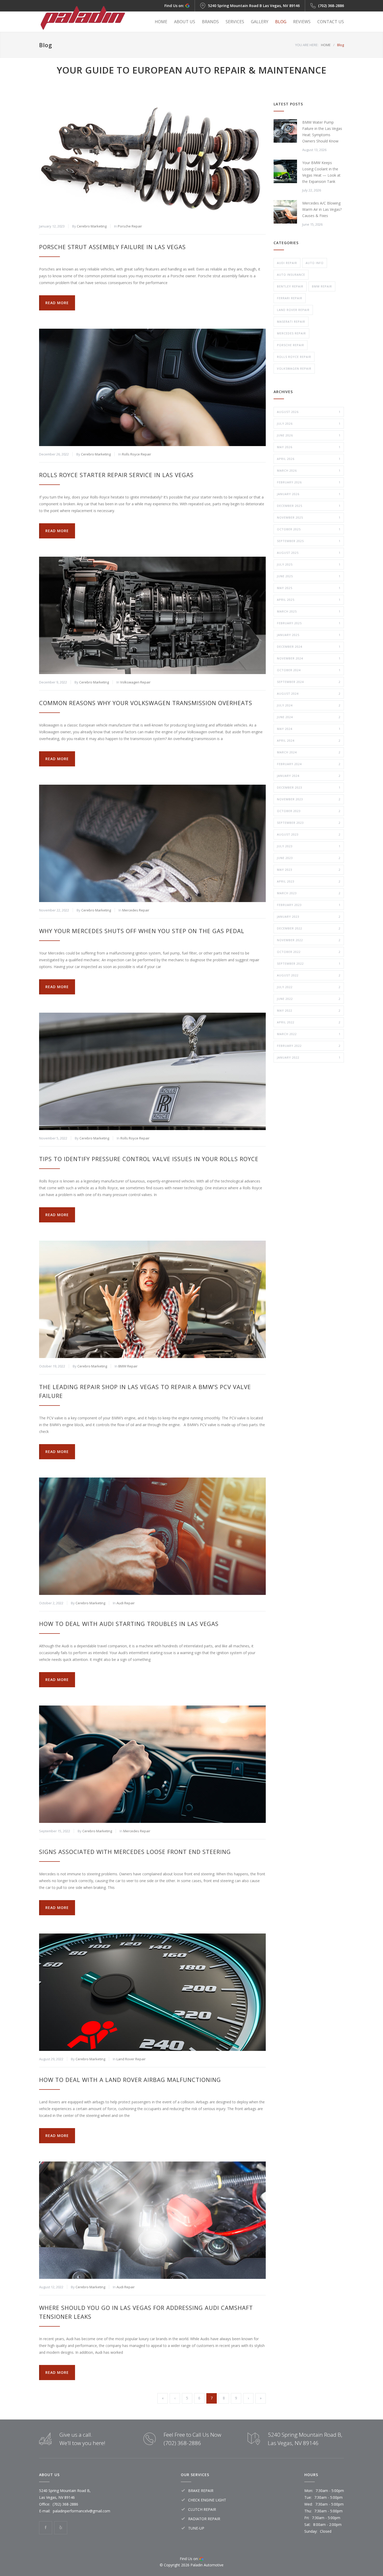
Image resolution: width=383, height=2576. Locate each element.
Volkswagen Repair (135, 682)
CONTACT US (331, 22)
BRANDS (210, 22)
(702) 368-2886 (331, 6)
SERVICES (235, 22)
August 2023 (309, 834)
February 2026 (309, 482)
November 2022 (309, 940)
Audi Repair (126, 1603)
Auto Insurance (291, 275)
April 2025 (309, 600)
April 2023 (309, 881)
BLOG (281, 22)
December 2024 (309, 647)
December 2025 (309, 506)
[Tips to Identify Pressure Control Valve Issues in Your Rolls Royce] (152, 1071)
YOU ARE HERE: (307, 45)
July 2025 (309, 564)
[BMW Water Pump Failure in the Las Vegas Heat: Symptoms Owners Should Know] (285, 131)
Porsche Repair (130, 226)
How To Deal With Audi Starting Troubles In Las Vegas (129, 1624)
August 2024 (309, 693)
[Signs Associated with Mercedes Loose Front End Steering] (152, 1764)
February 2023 (309, 905)
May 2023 (309, 870)
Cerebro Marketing (92, 226)
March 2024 (309, 752)
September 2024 (309, 682)
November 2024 (309, 658)
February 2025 (309, 623)
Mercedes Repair (136, 910)
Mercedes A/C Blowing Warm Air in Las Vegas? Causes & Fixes (322, 209)
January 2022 (309, 1057)
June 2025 (309, 576)
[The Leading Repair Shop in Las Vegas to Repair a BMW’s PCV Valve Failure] (152, 1299)
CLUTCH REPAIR (202, 2509)
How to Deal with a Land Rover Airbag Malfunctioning (130, 2080)
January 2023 (309, 917)
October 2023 (309, 811)
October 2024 (309, 670)
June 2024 (309, 717)
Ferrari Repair (290, 298)
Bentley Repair (290, 286)
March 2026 (309, 470)
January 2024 (309, 776)
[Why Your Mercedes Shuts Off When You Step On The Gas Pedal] (152, 843)
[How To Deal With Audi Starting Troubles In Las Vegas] (152, 1536)
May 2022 (309, 1010)
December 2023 (309, 787)
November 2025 (309, 517)
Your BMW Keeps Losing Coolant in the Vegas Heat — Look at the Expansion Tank (321, 172)
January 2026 (309, 494)
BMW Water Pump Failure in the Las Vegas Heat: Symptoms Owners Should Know (322, 132)
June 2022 (309, 999)
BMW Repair (128, 1366)
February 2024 (309, 764)
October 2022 (309, 952)
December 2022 (309, 928)
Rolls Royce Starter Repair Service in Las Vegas (116, 475)
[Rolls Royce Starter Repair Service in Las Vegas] (152, 387)
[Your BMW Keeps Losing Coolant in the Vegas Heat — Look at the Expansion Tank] (285, 171)
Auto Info (315, 263)
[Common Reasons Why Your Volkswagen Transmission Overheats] (152, 615)
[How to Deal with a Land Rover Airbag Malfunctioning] (152, 1992)
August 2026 (309, 412)
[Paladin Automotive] (87, 18)
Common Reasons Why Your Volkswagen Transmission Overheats (146, 703)
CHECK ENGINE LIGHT (207, 2500)
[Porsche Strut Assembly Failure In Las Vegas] (152, 159)
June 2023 (309, 858)
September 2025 (309, 541)
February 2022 (309, 1046)
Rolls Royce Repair (137, 454)
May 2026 (309, 447)
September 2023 (309, 823)
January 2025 (309, 635)
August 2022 (309, 975)
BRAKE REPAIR (201, 2491)
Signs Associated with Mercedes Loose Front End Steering (135, 1852)
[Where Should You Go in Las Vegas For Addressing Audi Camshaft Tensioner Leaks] (152, 2220)
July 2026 (309, 424)
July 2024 (309, 705)
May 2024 (309, 729)
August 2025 (309, 553)
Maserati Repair (291, 322)
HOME (161, 22)
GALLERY (260, 22)
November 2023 (309, 799)
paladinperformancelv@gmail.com (82, 2511)
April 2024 (309, 740)
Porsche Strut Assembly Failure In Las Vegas (112, 247)
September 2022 (309, 963)
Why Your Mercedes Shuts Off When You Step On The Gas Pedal (142, 931)
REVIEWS (302, 22)
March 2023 (309, 893)
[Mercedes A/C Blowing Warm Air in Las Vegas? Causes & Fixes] (285, 212)
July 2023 (309, 846)
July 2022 (309, 987)
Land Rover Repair (131, 2059)
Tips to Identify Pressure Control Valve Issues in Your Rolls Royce (149, 1159)
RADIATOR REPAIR (204, 2519)
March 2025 (309, 611)
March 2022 (309, 1034)
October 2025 (309, 529)
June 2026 (309, 435)
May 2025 (309, 588)
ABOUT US (185, 22)
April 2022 (309, 1022)
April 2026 (309, 459)
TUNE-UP (196, 2528)
